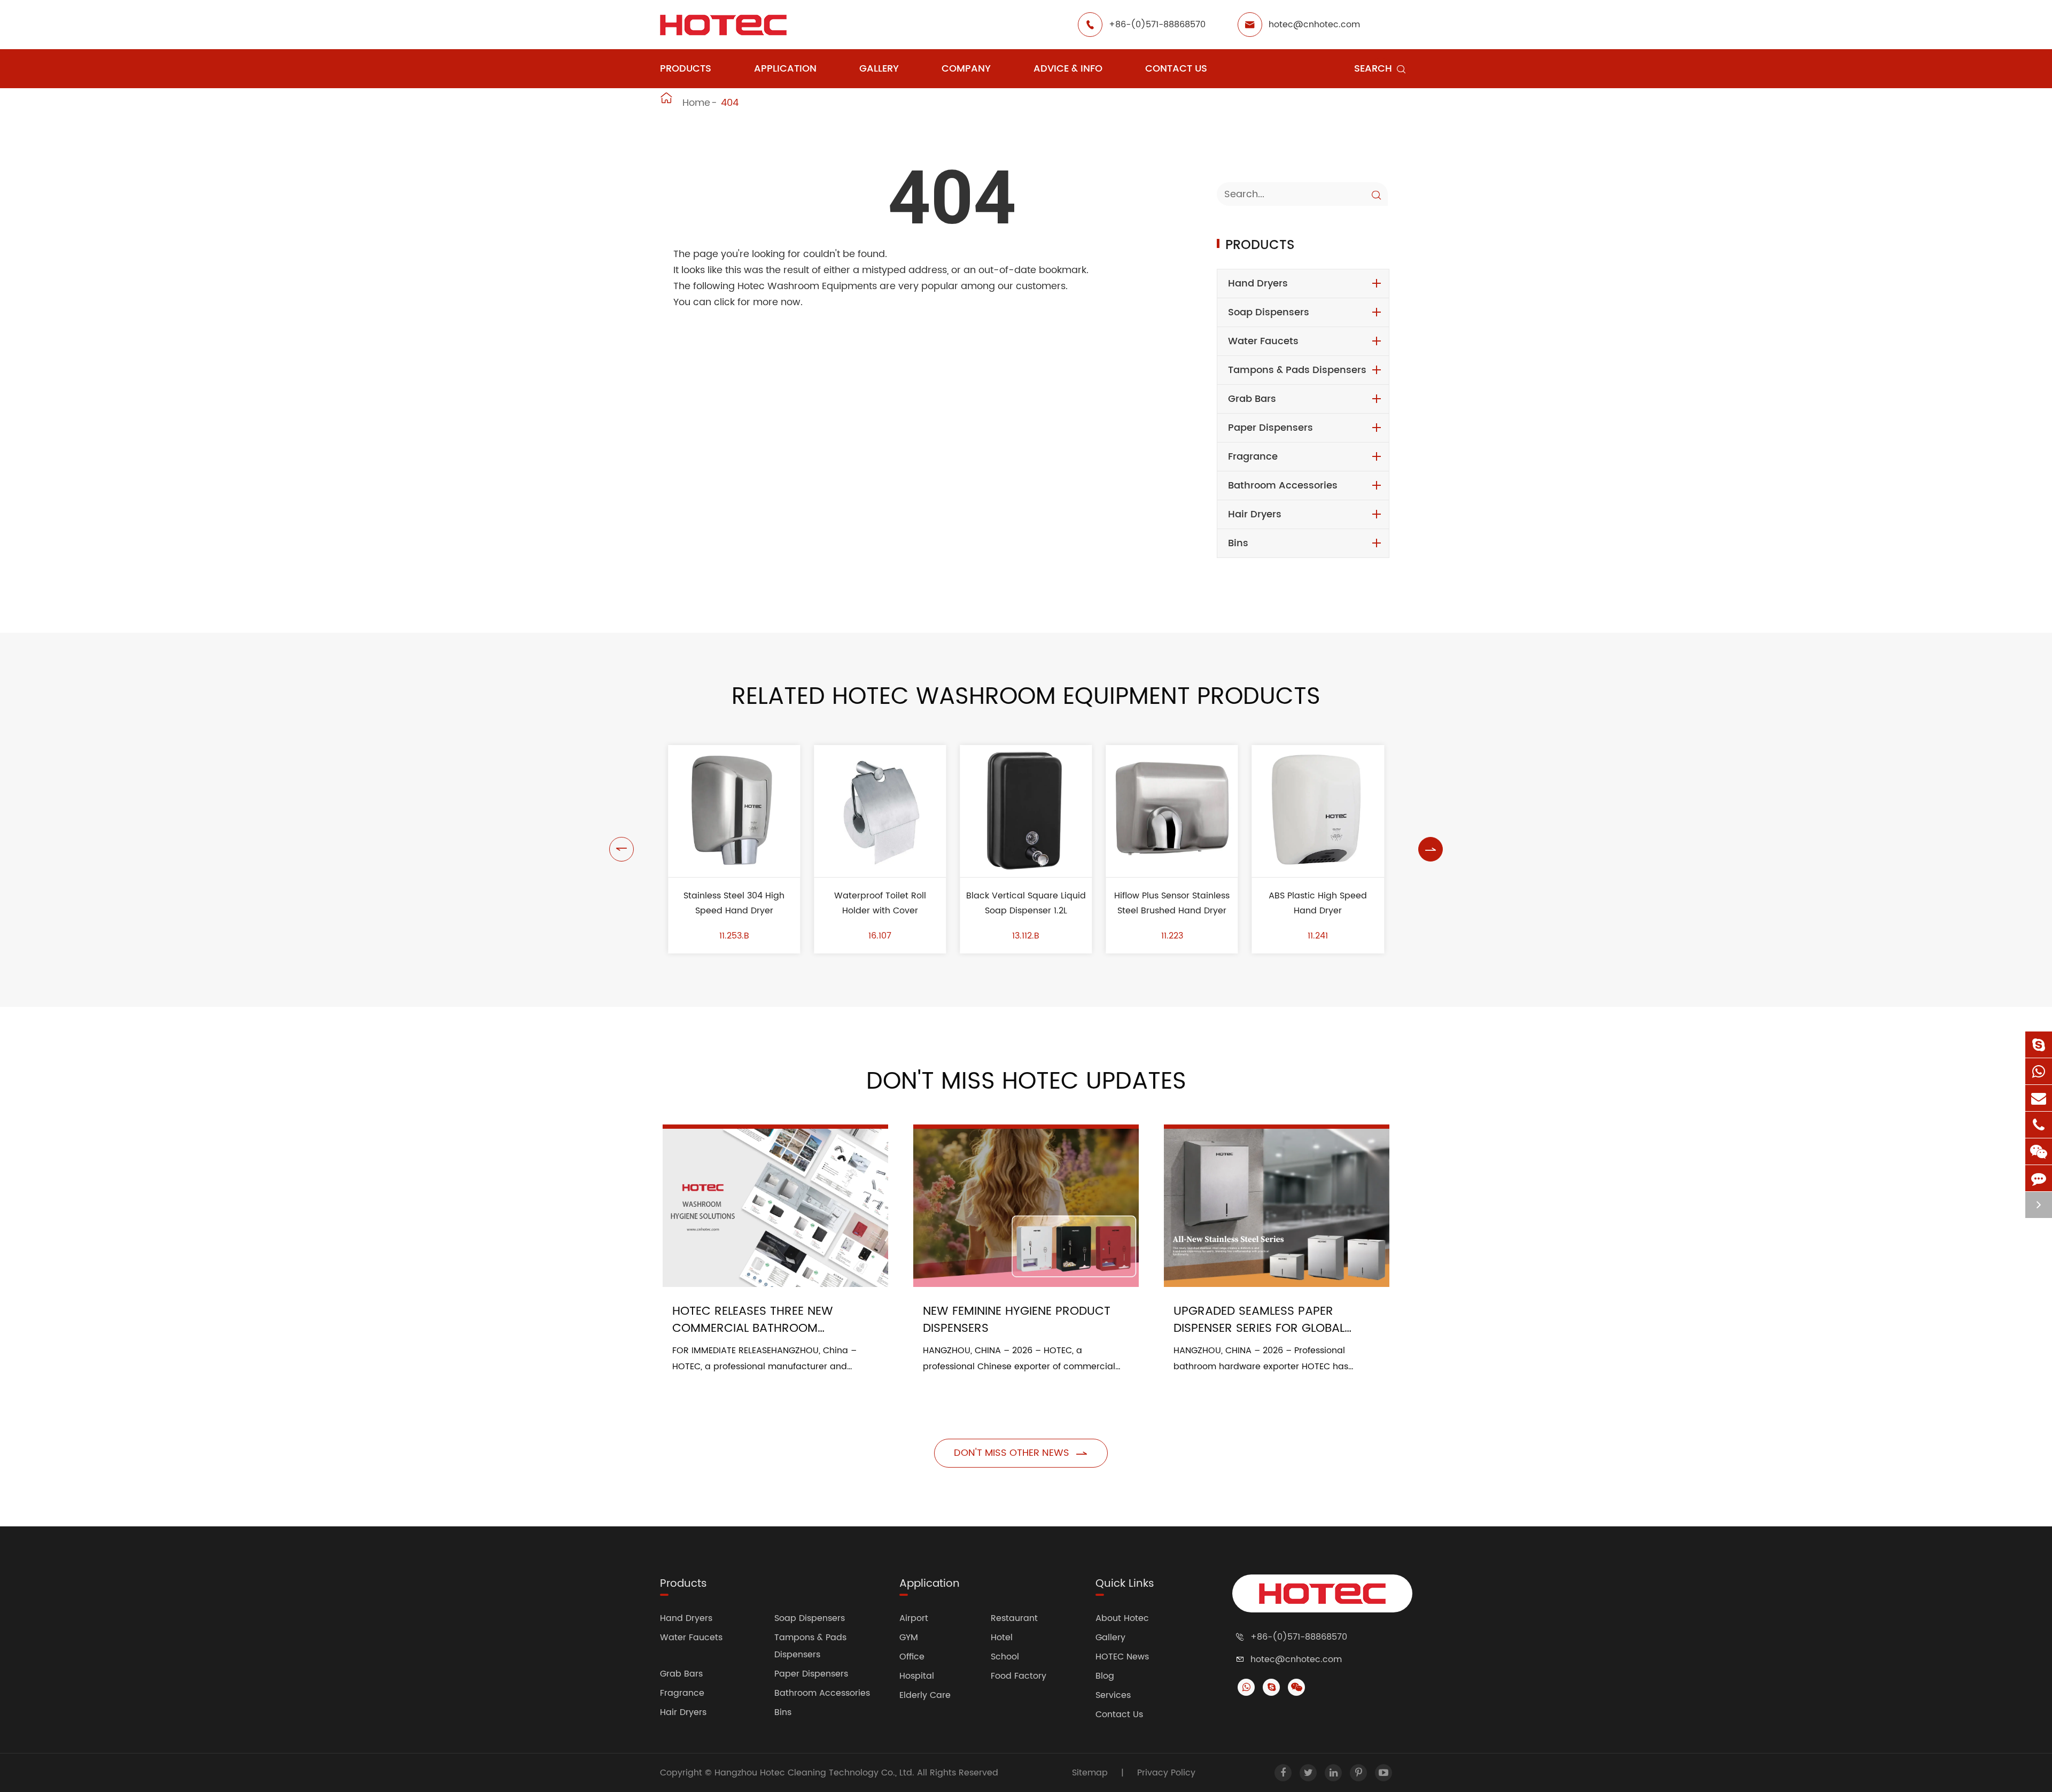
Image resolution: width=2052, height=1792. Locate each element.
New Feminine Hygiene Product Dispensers (1017, 1320)
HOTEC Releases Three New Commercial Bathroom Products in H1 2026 (753, 1320)
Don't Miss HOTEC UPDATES (1026, 1082)
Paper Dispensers (1270, 428)
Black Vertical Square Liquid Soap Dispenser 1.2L (1026, 903)
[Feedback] (2039, 1178)
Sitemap (1090, 1773)
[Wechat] (2039, 1151)
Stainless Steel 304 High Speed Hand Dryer (734, 903)
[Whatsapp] (2039, 1071)
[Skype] (2039, 1045)
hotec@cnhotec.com (1314, 25)
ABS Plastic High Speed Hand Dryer (1318, 903)
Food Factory (1019, 1676)
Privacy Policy (1166, 1773)
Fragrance (1253, 457)
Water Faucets (1263, 341)
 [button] (621, 849)
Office (912, 1657)
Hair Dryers (1255, 514)
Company (966, 69)
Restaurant (1014, 1618)
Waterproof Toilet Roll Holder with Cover (880, 903)
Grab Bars (1252, 399)
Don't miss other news (1021, 1453)
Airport (914, 1618)
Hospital (917, 1676)
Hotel (1002, 1638)
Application (785, 69)
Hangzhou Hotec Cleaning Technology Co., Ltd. (816, 1773)
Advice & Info (1068, 69)
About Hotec (1122, 1618)
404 (730, 103)
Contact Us (1176, 69)
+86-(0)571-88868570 (1157, 25)
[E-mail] (2039, 1098)
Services (1113, 1695)
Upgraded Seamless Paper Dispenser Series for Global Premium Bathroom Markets (1261, 1320)
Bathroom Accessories (1283, 486)
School (1005, 1657)
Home (696, 103)
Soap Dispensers (1269, 312)
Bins (1238, 543)
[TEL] (2039, 1125)
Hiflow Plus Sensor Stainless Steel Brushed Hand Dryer (1172, 903)
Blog (1105, 1676)
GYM (909, 1638)
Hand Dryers (1258, 284)
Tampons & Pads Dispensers (1297, 370)
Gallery (879, 69)
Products (686, 69)
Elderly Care (925, 1695)
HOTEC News (1122, 1657)
